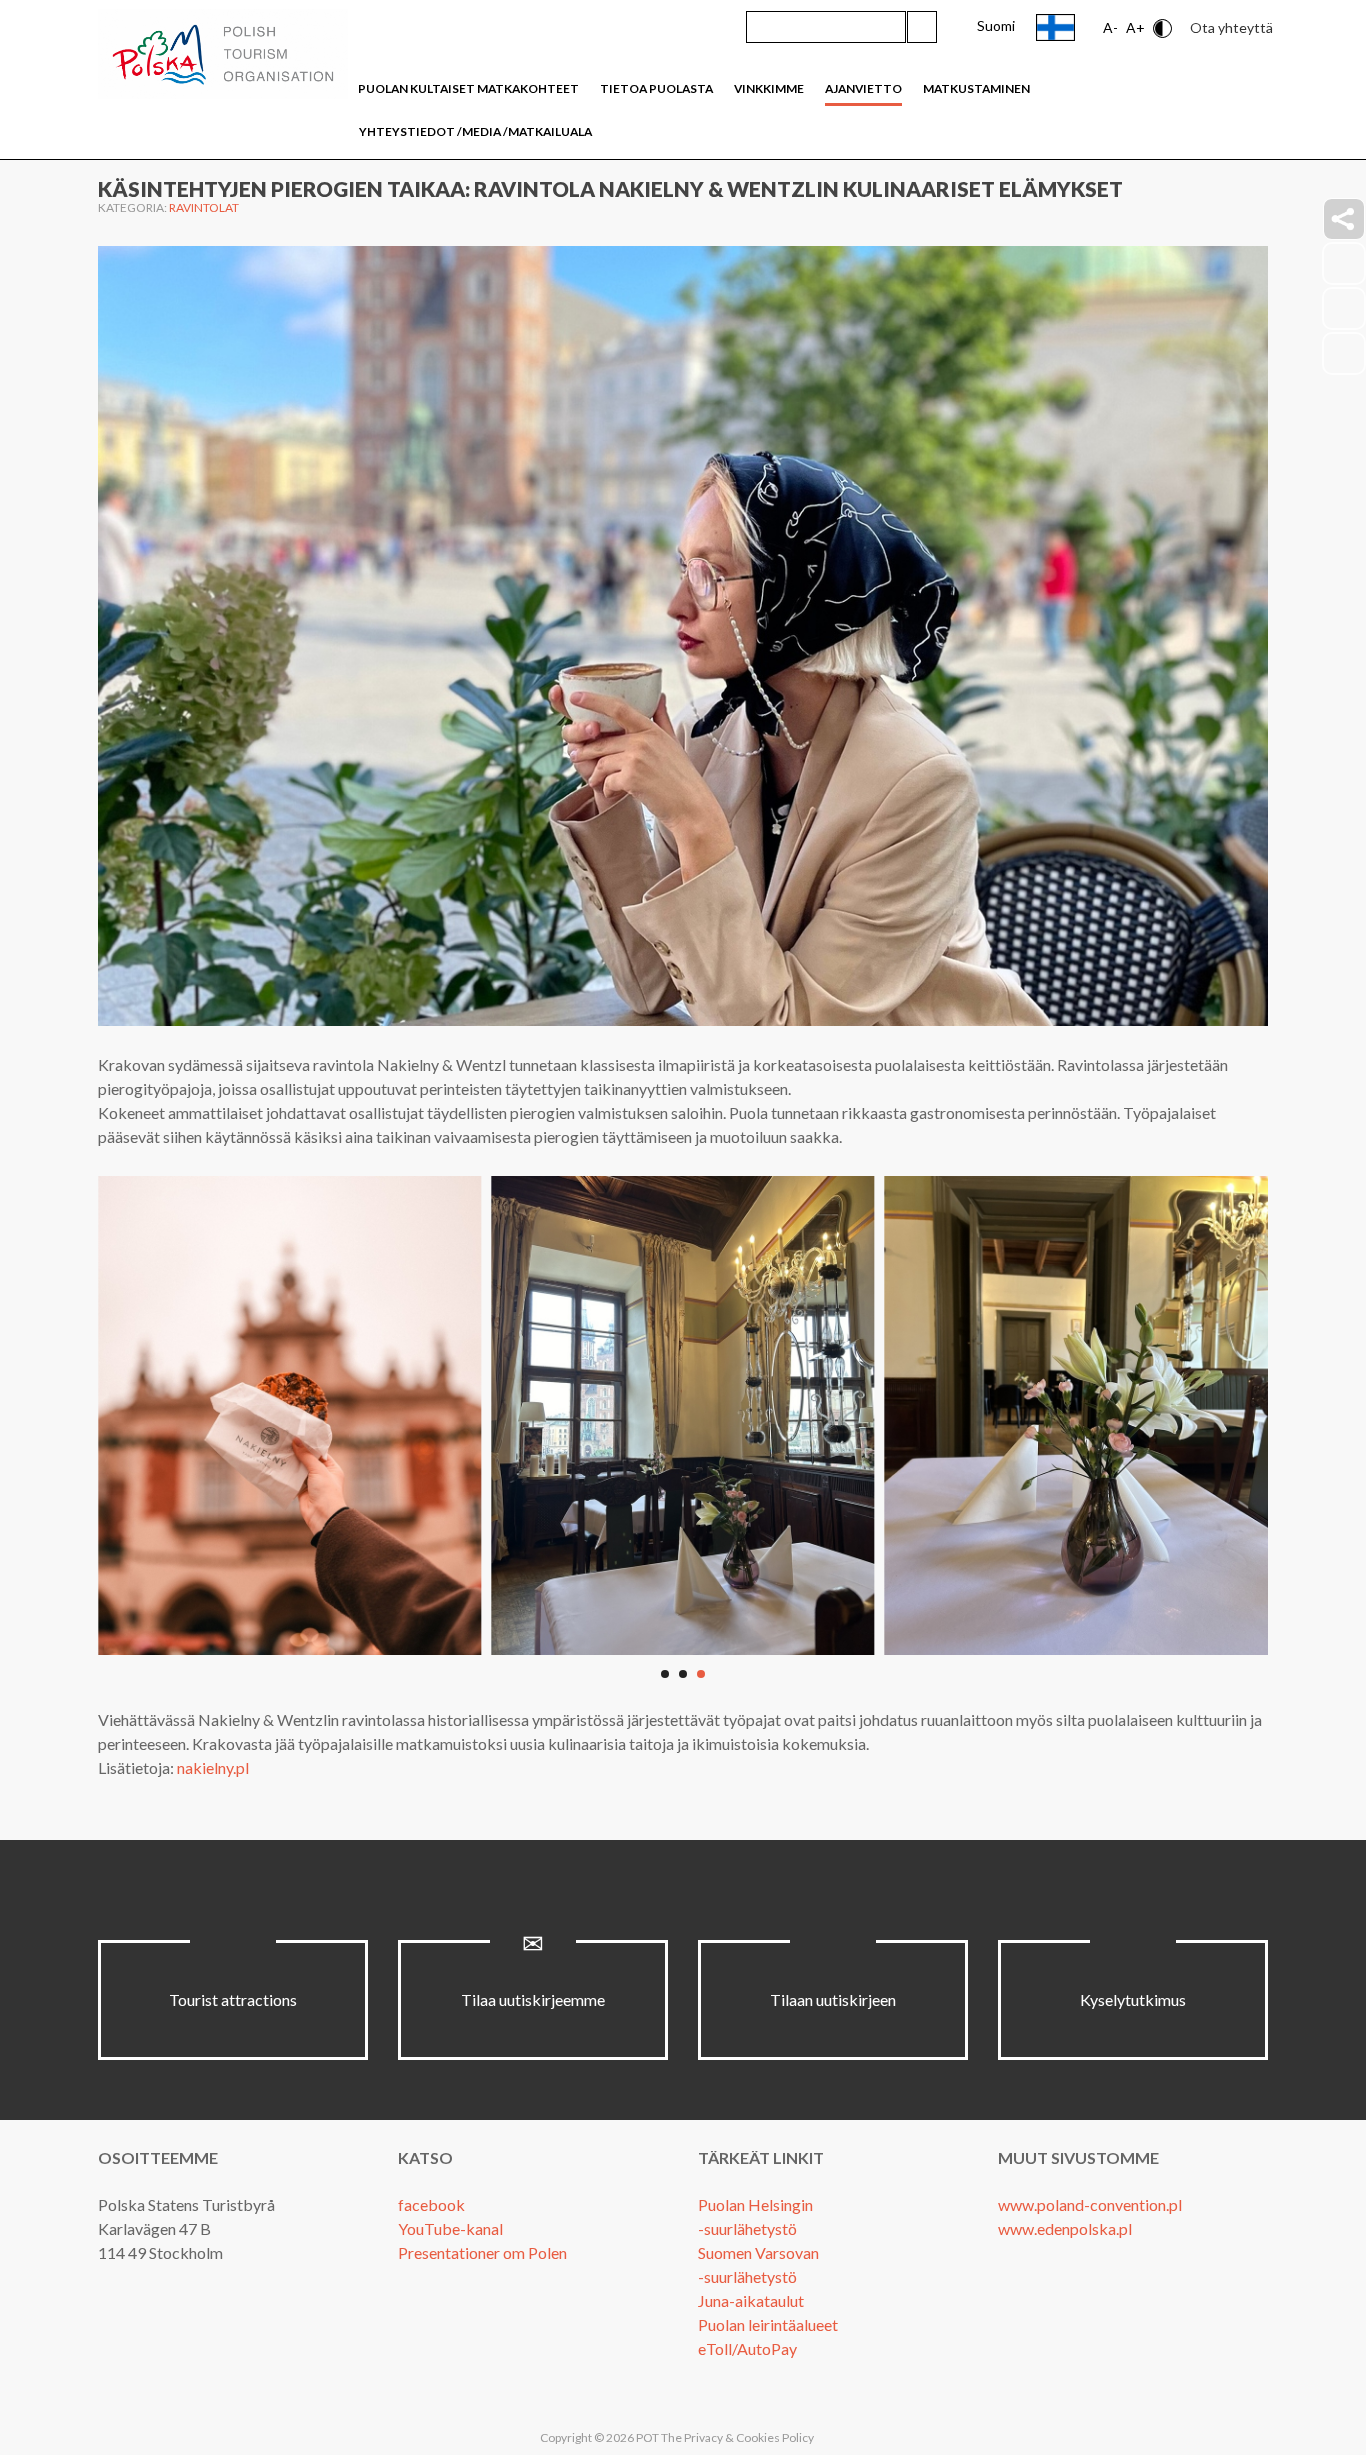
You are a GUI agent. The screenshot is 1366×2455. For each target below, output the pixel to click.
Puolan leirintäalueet (768, 2324)
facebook (431, 2204)
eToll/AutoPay (747, 2348)
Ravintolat (204, 207)
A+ (1135, 27)
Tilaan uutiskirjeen (833, 1999)
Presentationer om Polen (482, 2252)
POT (646, 2437)
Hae (922, 27)
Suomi (996, 25)
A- (1110, 27)
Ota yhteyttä (1231, 27)
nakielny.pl (213, 1767)
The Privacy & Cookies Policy (737, 2437)
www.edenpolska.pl (1065, 2228)
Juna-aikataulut (751, 2300)
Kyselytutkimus (1133, 1999)
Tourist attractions (233, 1999)
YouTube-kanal (450, 2228)
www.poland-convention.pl (1090, 2204)
